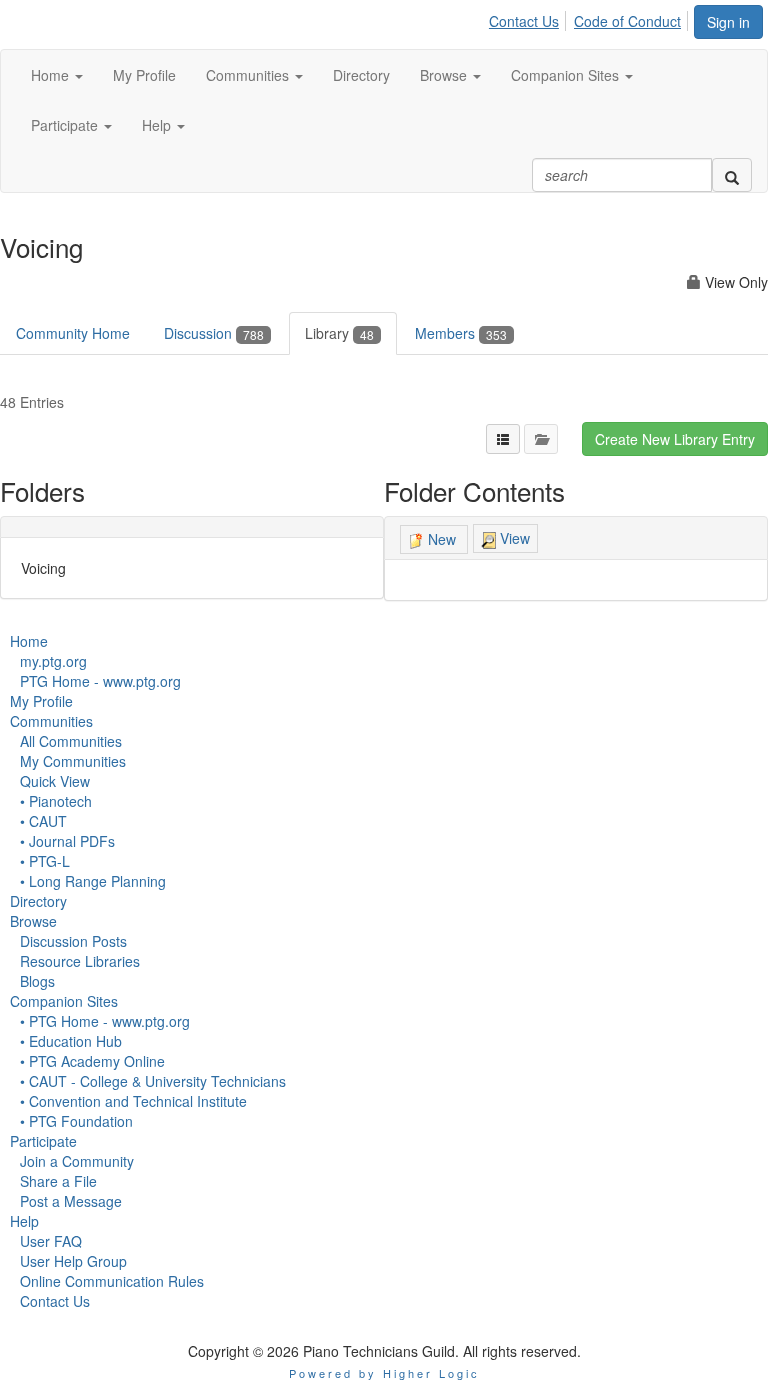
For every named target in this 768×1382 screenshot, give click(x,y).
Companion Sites (64, 1001)
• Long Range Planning (93, 881)
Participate (43, 1141)
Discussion (214, 333)
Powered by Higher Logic (384, 1373)
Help (24, 1221)
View (513, 538)
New (442, 539)
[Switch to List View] (503, 439)
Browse (33, 921)
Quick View (55, 781)
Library (339, 333)
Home (29, 641)
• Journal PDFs (67, 841)
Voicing (43, 568)
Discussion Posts (73, 941)
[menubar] (590, 18)
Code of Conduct (627, 21)
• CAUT (43, 821)
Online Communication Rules (112, 1281)
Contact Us (524, 21)
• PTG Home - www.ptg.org (105, 1021)
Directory (38, 901)
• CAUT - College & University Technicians (153, 1081)
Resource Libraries (80, 961)
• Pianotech (56, 801)
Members (461, 333)
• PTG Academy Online (92, 1061)
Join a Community (77, 1161)
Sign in (728, 22)
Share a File (58, 1181)
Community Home (73, 333)
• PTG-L (45, 861)
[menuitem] (529, 18)
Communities (51, 721)
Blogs (37, 981)
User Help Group (73, 1261)
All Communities (71, 741)
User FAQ (51, 1241)
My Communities (73, 761)
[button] (57, 75)
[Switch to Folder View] (541, 439)
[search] (732, 175)
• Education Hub (71, 1041)
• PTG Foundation (76, 1121)
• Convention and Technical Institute (133, 1101)
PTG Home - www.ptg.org (100, 681)
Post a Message (71, 1201)
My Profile (41, 701)
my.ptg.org (53, 661)
